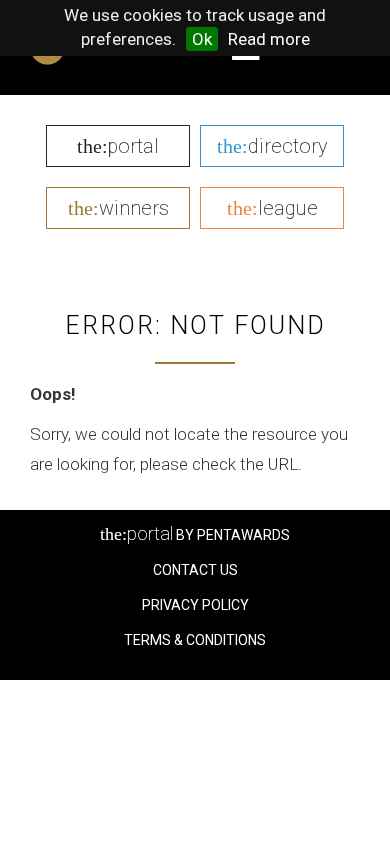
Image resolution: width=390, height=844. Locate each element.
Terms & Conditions (195, 640)
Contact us (195, 570)
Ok (202, 39)
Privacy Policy (195, 605)
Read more (269, 39)
